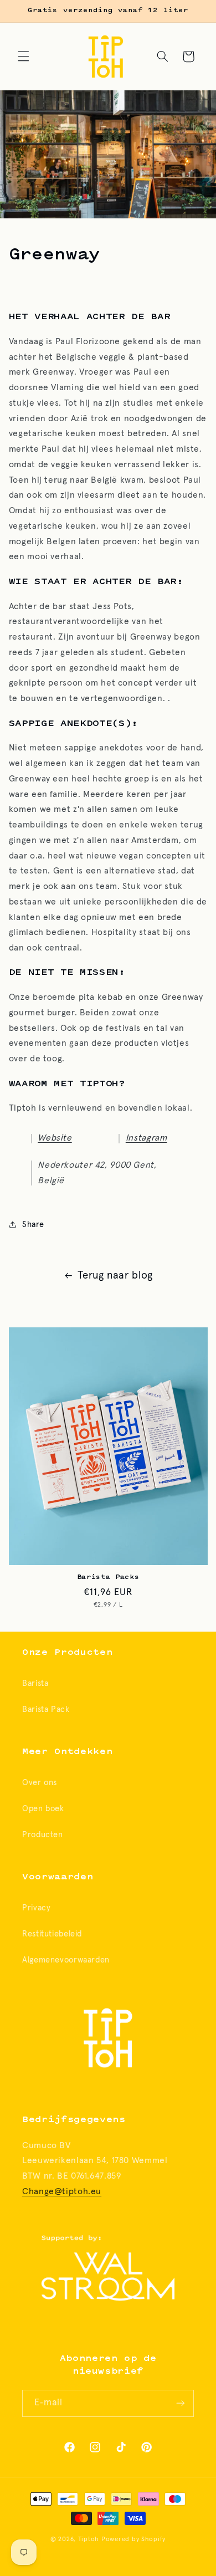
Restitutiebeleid (52, 1934)
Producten (43, 1835)
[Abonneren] (181, 2403)
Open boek (43, 1809)
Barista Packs (108, 1577)
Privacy (36, 1908)
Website (55, 1138)
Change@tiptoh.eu (62, 2192)
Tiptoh (89, 2539)
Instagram (146, 1138)
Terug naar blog (115, 1276)
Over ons (40, 1783)
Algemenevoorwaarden (66, 1960)
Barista (35, 1683)
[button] (23, 57)
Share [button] (33, 1225)
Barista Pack (46, 1709)
